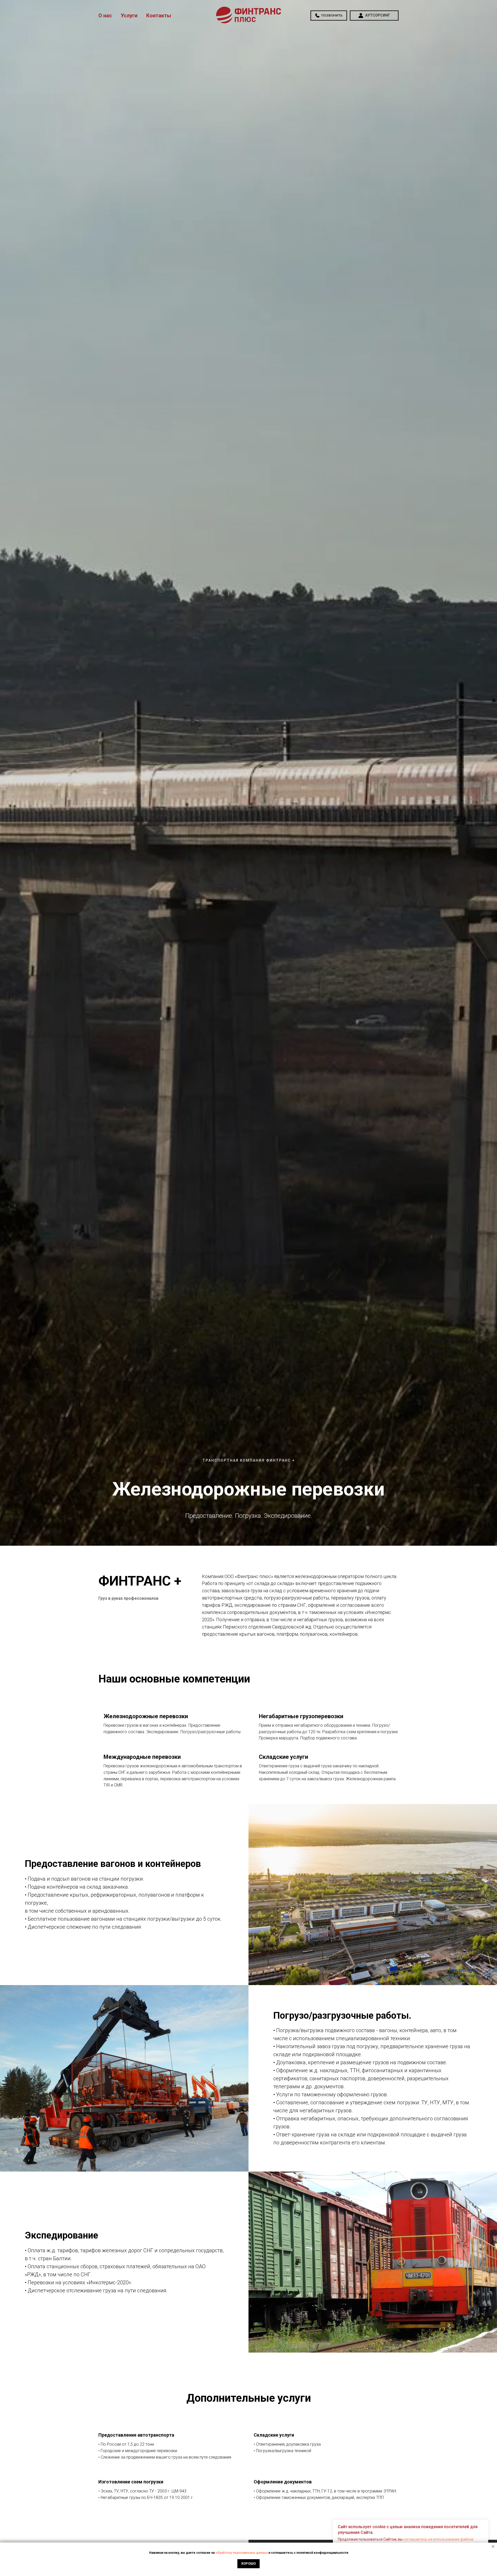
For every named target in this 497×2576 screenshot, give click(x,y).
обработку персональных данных (242, 2553)
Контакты (159, 16)
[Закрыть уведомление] (493, 2547)
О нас (105, 16)
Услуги (129, 16)
